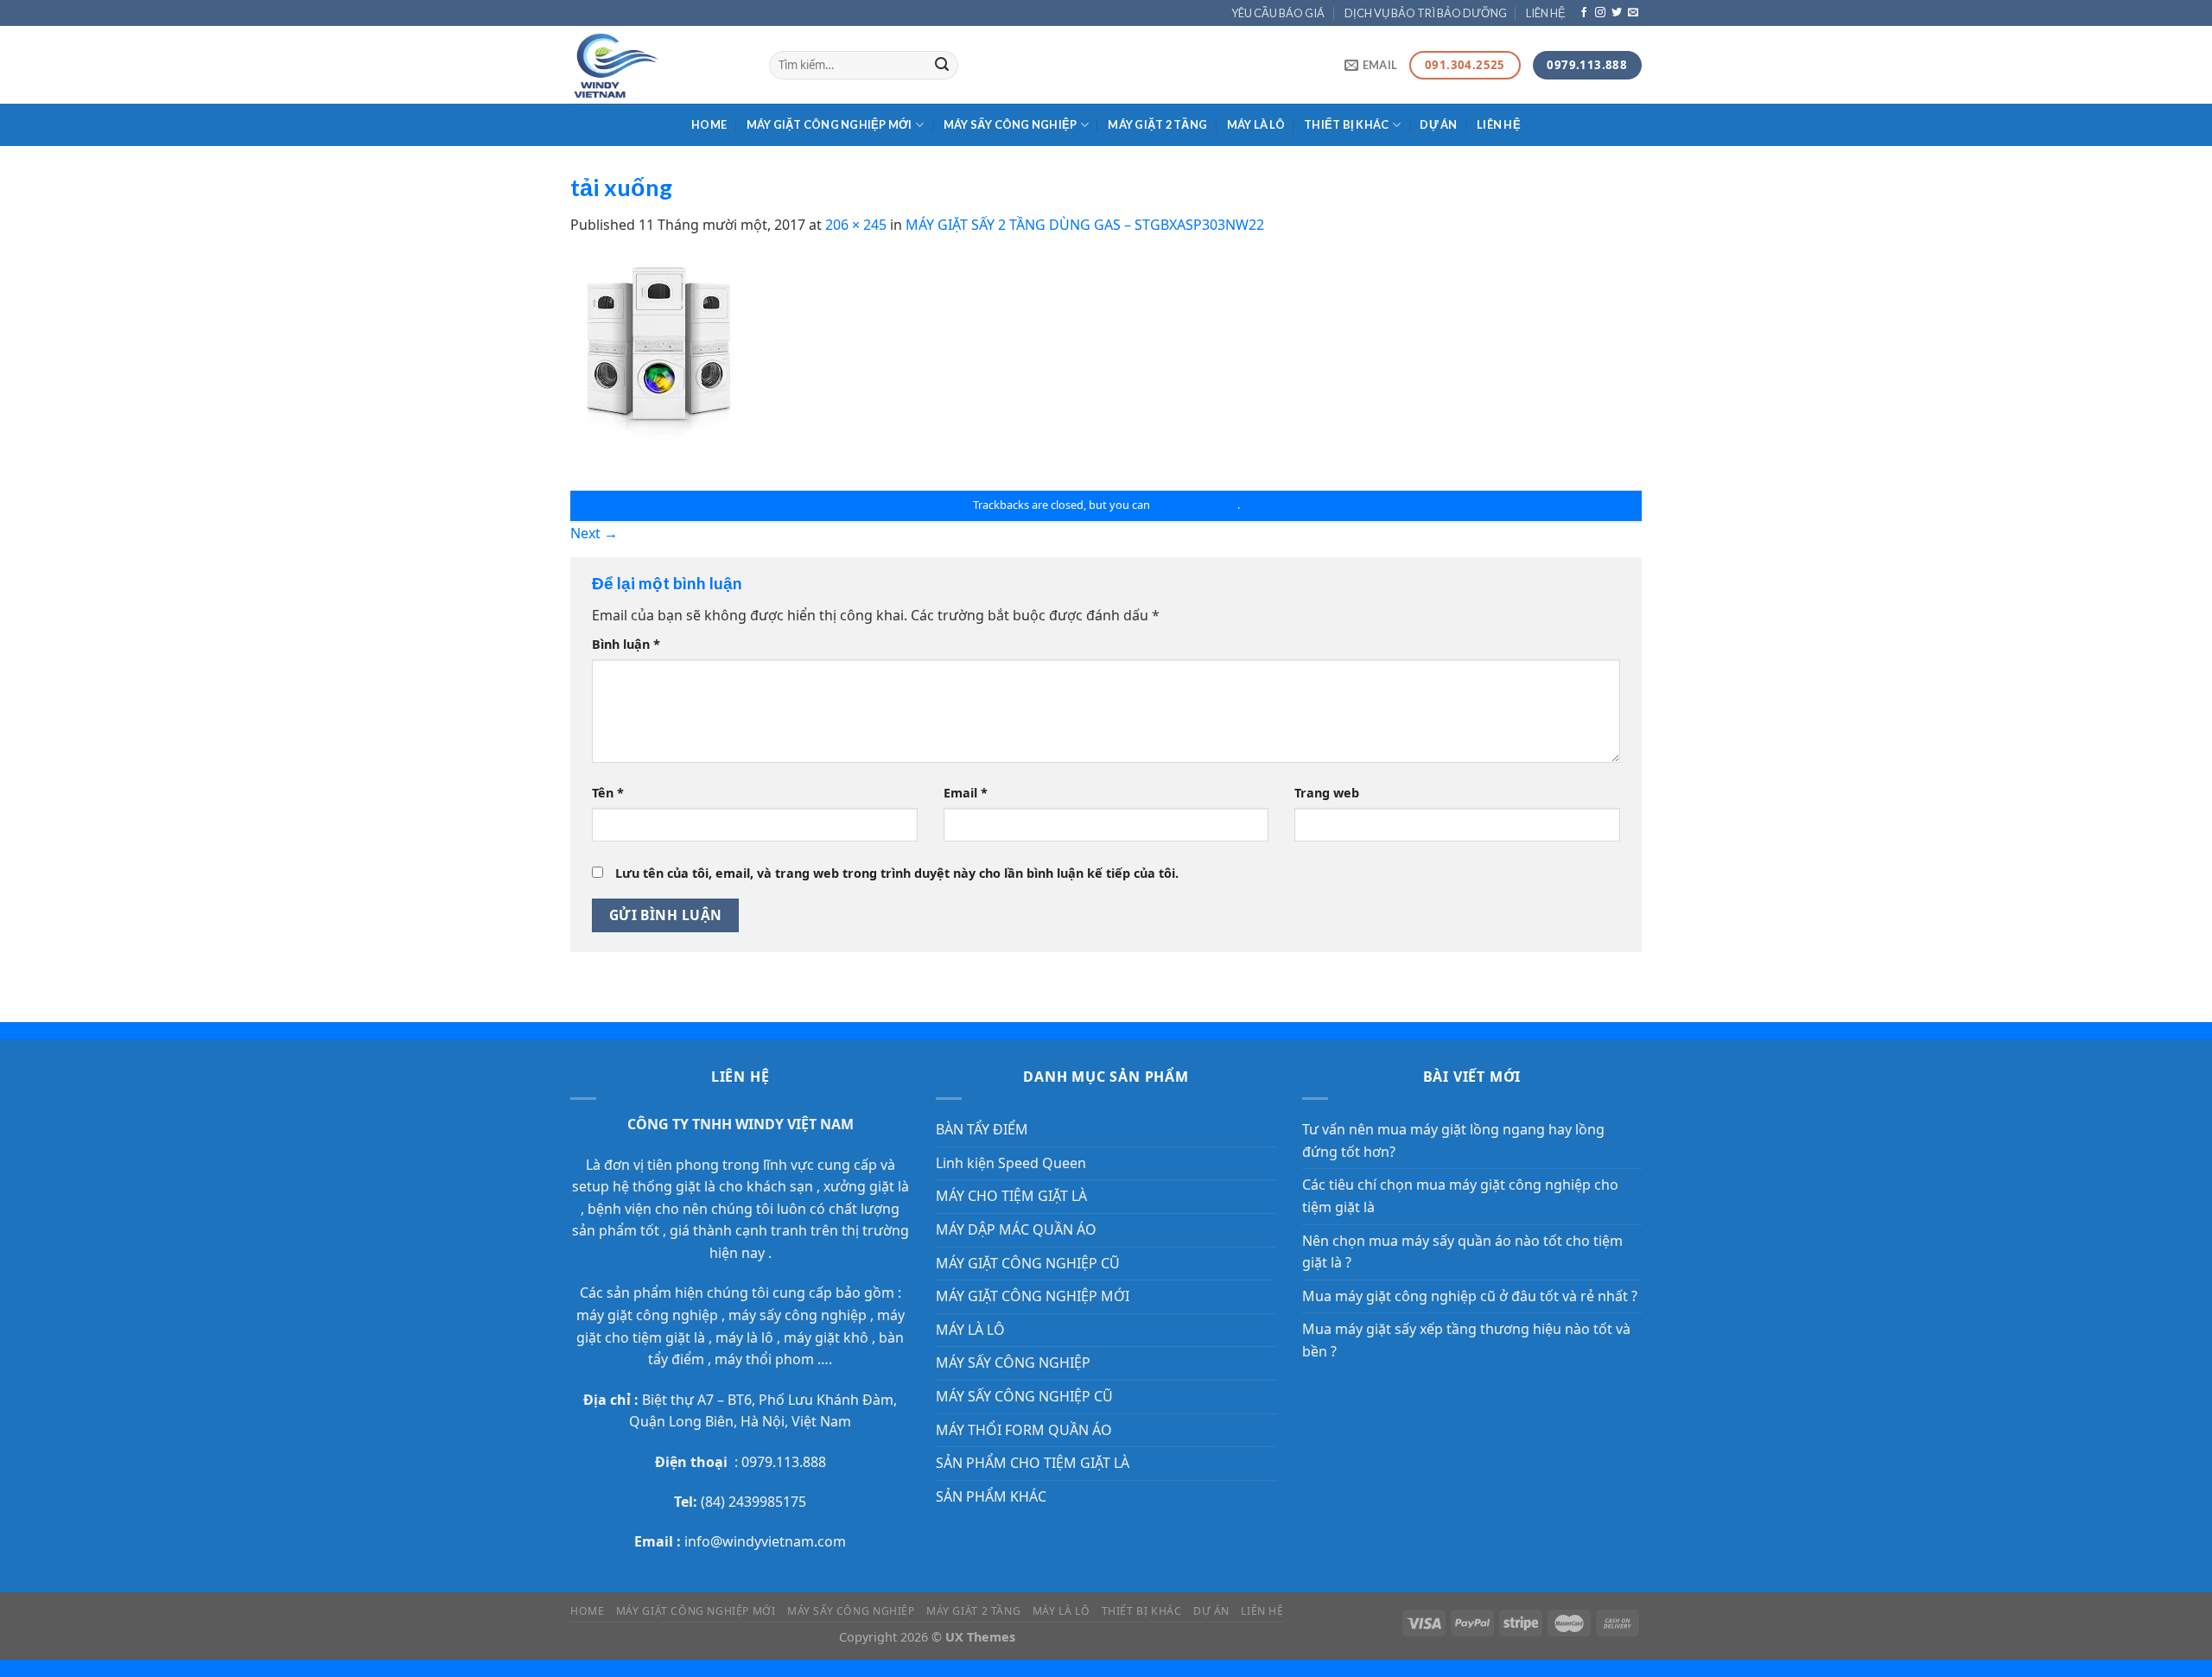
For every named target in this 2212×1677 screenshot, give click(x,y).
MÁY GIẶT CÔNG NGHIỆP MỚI (829, 124)
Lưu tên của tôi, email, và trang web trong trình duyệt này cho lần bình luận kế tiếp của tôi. (897, 873)
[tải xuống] (659, 362)
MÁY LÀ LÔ (1256, 124)
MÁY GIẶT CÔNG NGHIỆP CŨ (1028, 1263)
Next (594, 533)
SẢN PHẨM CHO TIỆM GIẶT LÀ (1033, 1463)
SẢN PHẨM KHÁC (991, 1496)
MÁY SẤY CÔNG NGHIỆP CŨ (1024, 1396)
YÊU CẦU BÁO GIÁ (1278, 13)
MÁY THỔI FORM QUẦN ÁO (1024, 1430)
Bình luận (626, 644)
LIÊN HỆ (1546, 13)
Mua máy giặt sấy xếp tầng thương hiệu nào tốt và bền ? (1466, 1340)
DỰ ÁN (1438, 124)
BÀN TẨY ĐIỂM (982, 1129)
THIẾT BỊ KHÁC (1346, 124)
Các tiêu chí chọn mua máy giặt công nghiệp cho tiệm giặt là (1460, 1196)
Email (966, 793)
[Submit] (942, 66)
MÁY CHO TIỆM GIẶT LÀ (1011, 1196)
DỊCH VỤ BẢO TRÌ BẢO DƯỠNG (1426, 13)
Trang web (1327, 793)
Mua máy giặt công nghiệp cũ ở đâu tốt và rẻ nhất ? (1470, 1296)
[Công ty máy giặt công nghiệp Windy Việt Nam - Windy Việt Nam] (657, 65)
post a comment (1195, 505)
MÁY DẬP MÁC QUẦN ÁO (1016, 1229)
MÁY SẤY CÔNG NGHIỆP (1011, 124)
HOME (709, 124)
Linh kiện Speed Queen (1011, 1163)
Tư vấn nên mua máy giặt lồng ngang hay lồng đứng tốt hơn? (1453, 1140)
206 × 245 (856, 225)
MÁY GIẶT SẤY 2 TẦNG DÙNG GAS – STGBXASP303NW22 (1085, 225)
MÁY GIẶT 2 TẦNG (1157, 124)
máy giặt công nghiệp (647, 1315)
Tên (608, 793)
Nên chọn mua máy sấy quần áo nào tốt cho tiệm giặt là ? (1462, 1252)
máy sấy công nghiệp (796, 1315)
